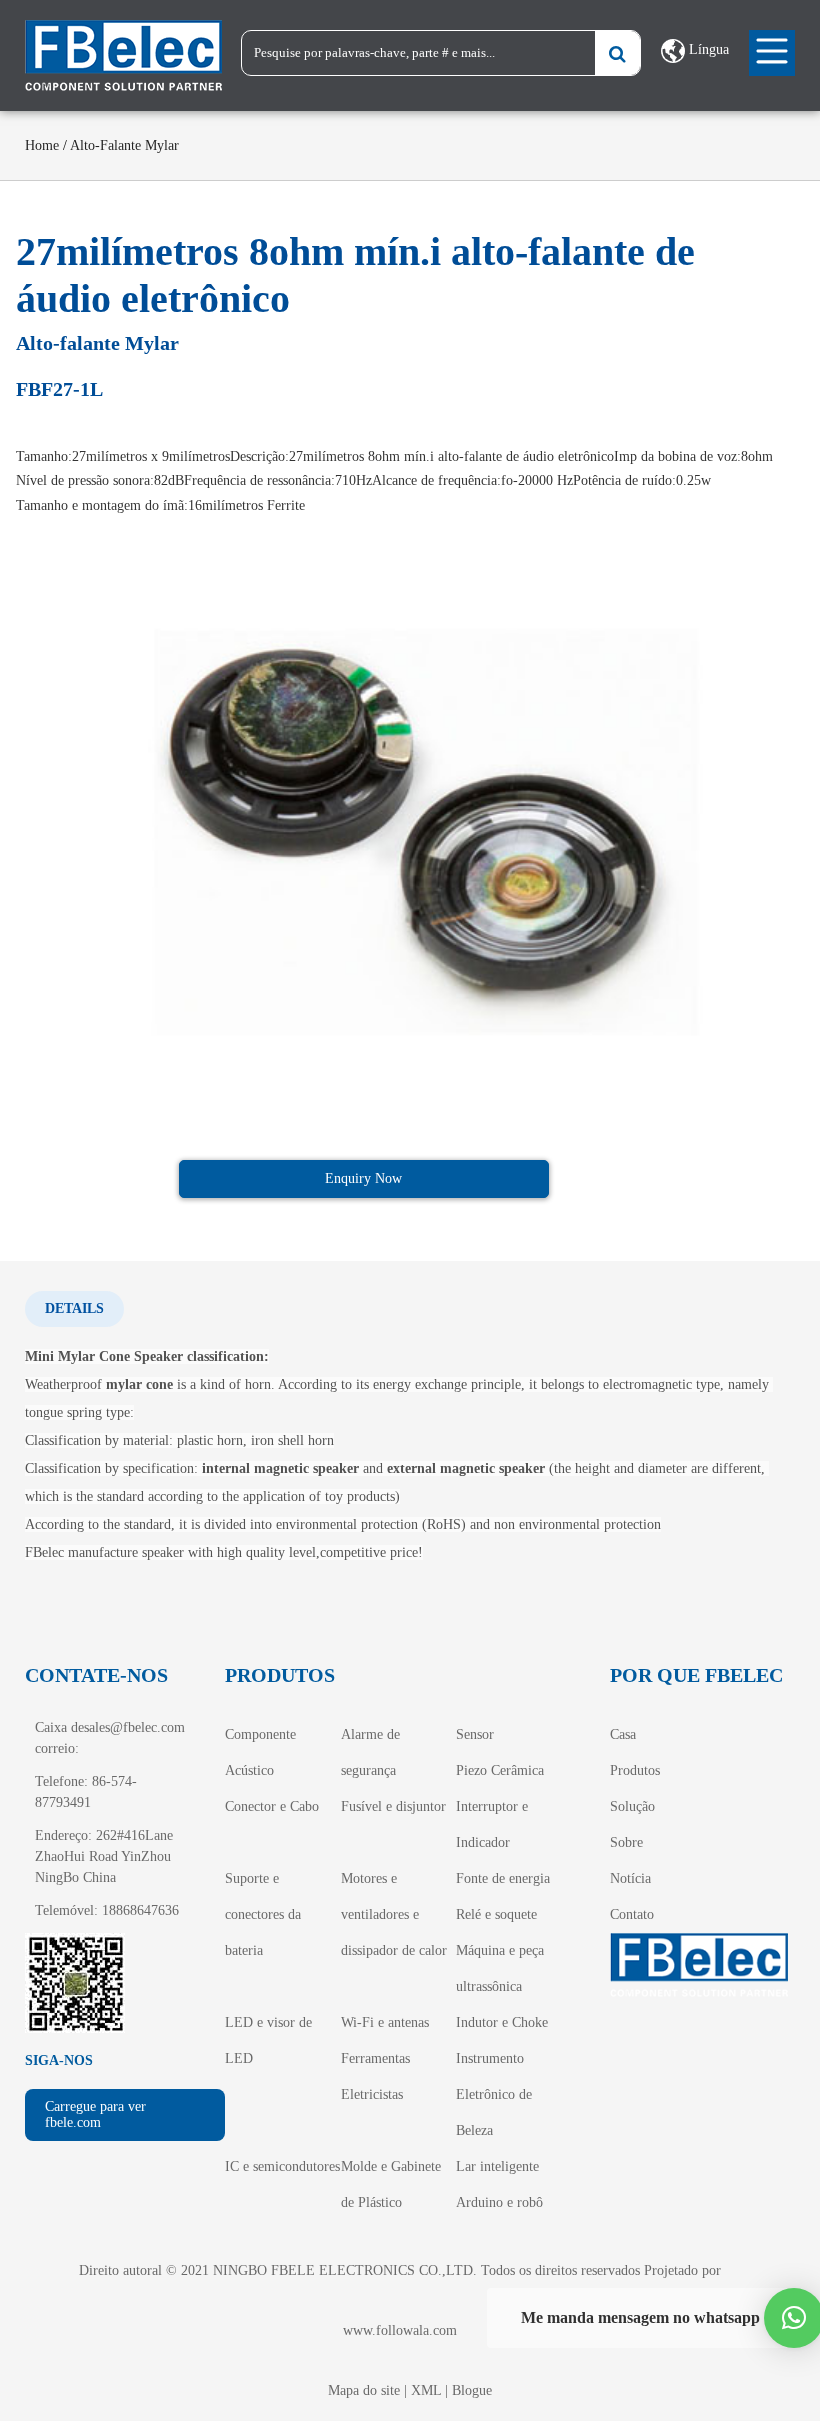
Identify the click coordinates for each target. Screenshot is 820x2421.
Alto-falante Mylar (124, 145)
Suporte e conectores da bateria (263, 1914)
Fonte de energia (503, 1878)
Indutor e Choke (502, 2022)
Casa (623, 1734)
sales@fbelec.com (134, 1727)
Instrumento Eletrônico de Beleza (494, 2094)
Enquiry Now (363, 1178)
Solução (632, 1806)
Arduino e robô (499, 2202)
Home (42, 145)
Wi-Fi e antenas (385, 2022)
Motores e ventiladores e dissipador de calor (394, 1914)
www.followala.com (400, 2330)
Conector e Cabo (272, 1806)
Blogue (472, 2390)
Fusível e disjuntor (393, 1806)
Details (74, 1308)
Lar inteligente (497, 2166)
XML (426, 2390)
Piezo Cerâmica (500, 1770)
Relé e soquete (496, 1914)
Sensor (475, 1734)
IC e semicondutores (282, 2166)
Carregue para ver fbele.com (95, 2114)
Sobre (626, 1842)
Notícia (630, 1878)
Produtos (635, 1770)
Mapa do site (364, 2390)
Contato (632, 1914)
